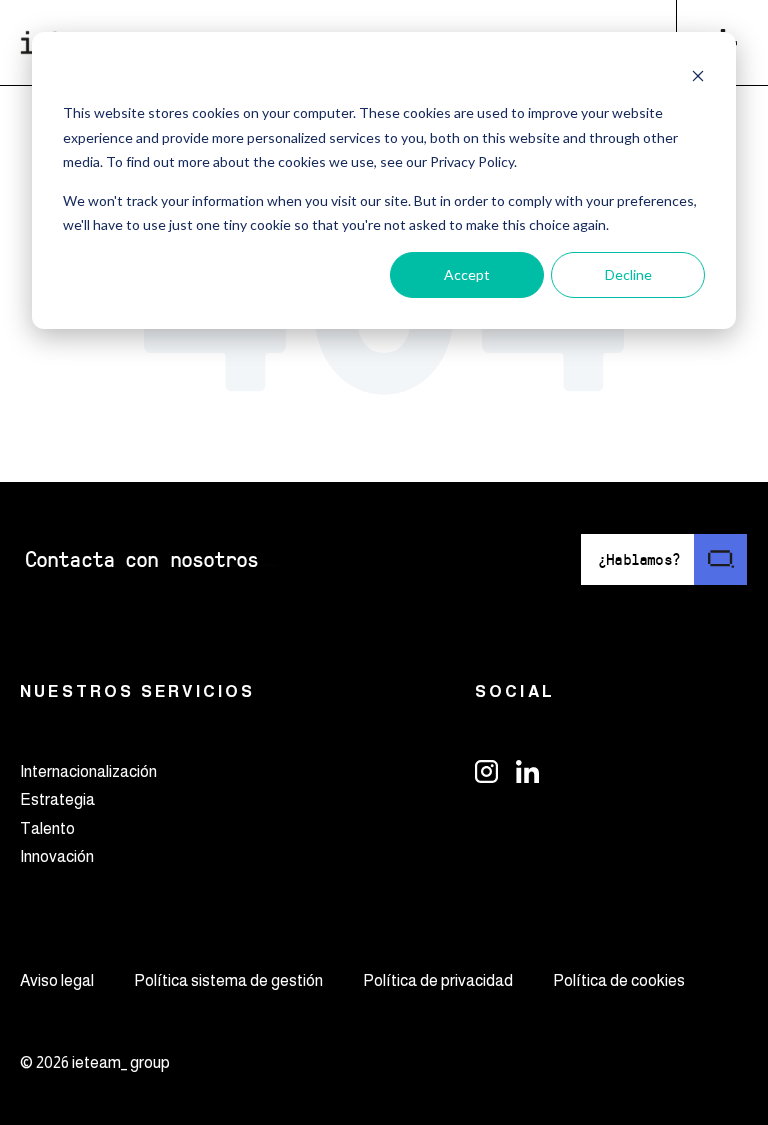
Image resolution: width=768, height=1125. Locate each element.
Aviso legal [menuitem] (57, 980)
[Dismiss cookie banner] (698, 75)
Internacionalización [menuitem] (88, 771)
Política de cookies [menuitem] (619, 980)
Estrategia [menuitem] (57, 799)
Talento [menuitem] (47, 828)
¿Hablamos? (639, 558)
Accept (467, 274)
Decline (628, 274)
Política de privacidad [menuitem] (438, 980)
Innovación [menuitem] (57, 856)
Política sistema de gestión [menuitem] (228, 980)
